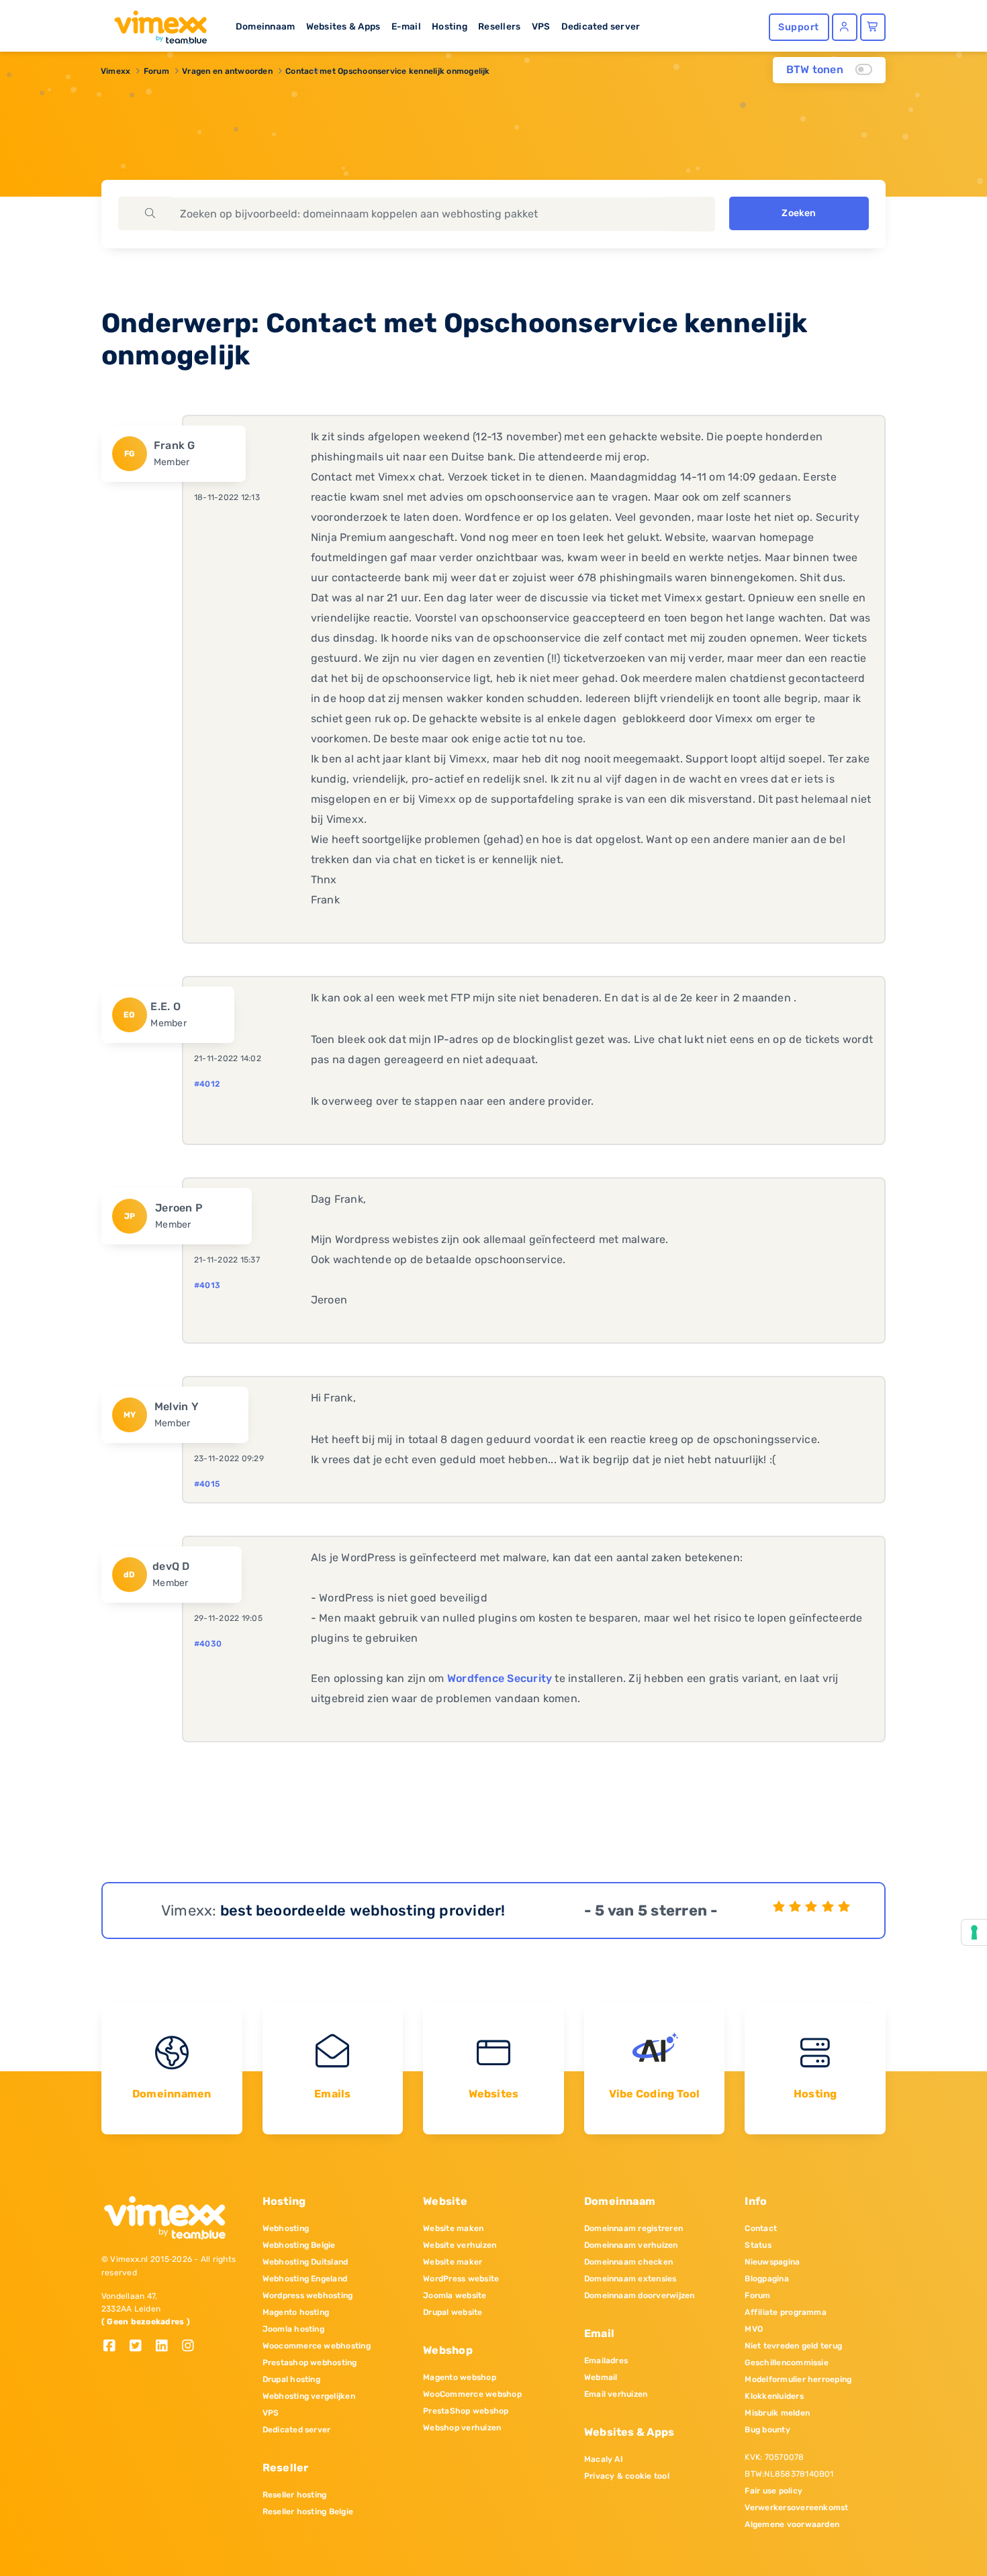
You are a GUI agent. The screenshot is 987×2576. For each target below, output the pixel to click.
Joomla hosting (293, 2329)
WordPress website (461, 2279)
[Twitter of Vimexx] (141, 2347)
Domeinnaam (265, 26)
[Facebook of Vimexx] (114, 2347)
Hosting (450, 26)
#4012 (207, 1084)
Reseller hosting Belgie (308, 2512)
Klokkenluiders (774, 2396)
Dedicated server (601, 26)
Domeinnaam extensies (630, 2279)
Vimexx (115, 71)
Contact (761, 2228)
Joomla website (455, 2295)
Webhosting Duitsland (305, 2262)
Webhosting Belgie (299, 2245)
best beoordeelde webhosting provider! (363, 1911)
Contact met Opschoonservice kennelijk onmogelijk (388, 71)
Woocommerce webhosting (317, 2346)
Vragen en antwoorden (227, 71)
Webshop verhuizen (462, 2428)
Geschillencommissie (787, 2363)
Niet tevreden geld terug (793, 2346)
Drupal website (453, 2312)
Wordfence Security (500, 1678)
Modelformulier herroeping (798, 2379)
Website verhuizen (460, 2245)
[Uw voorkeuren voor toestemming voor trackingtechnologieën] (974, 1932)
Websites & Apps (343, 26)
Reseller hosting (295, 2495)
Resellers (499, 26)
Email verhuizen (616, 2394)
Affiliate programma (786, 2312)
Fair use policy (773, 2491)
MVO (754, 2329)
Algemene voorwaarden (792, 2524)
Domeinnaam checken (628, 2262)
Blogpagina (766, 2279)
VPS (541, 26)
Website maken (453, 2228)
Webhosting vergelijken (309, 2396)
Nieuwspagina (772, 2262)
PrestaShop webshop (466, 2411)
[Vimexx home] (155, 23)
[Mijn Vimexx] (845, 27)
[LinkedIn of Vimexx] (167, 2347)
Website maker (453, 2262)
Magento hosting (296, 2312)
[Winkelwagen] (873, 27)
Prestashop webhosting (310, 2363)
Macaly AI (604, 2459)
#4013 (207, 1285)
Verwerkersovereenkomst (796, 2508)
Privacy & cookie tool (627, 2476)
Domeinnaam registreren (633, 2228)
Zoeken (799, 213)
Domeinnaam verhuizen (631, 2245)
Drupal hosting (291, 2379)
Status (758, 2245)
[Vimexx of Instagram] (192, 2347)
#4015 (207, 1484)
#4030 (208, 1644)
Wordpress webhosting (308, 2295)
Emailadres (606, 2361)
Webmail (601, 2377)
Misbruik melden (777, 2413)
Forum (156, 71)
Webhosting (286, 2228)
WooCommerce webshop (472, 2394)
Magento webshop (460, 2377)
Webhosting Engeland (305, 2279)
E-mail (406, 26)
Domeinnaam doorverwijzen (640, 2295)
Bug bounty (767, 2430)
